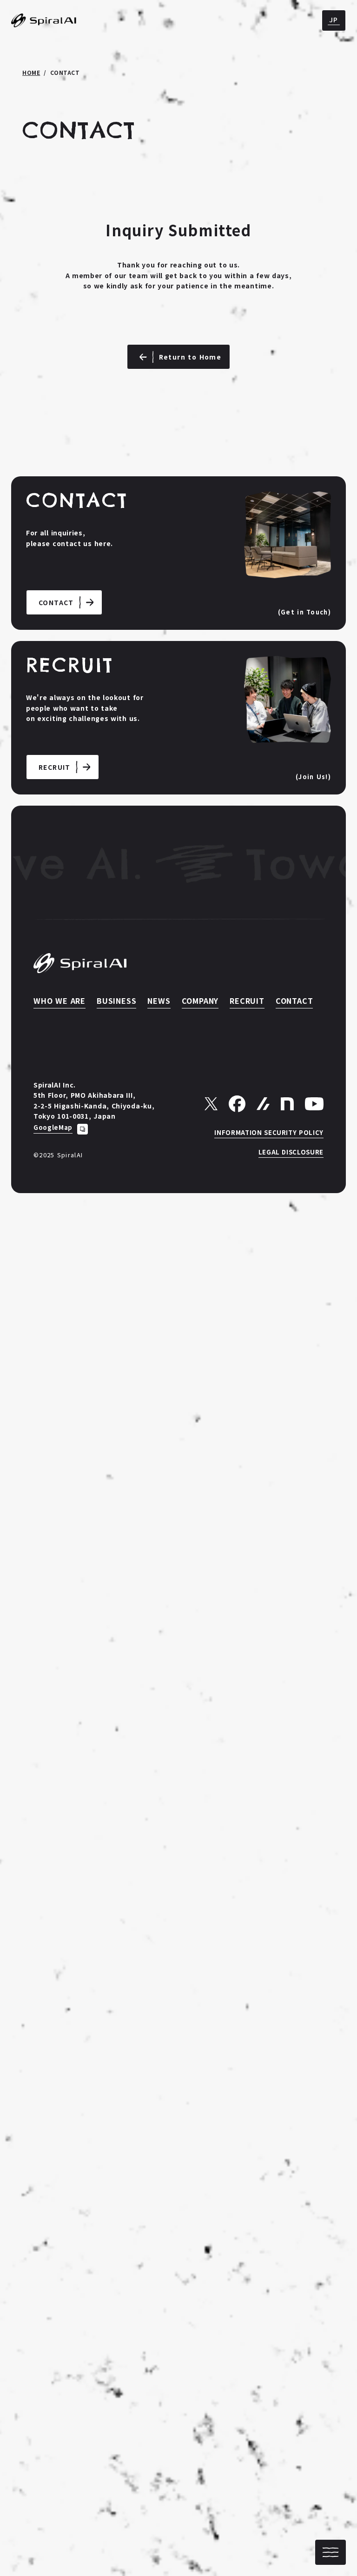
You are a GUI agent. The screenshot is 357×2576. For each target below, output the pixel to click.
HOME (31, 73)
